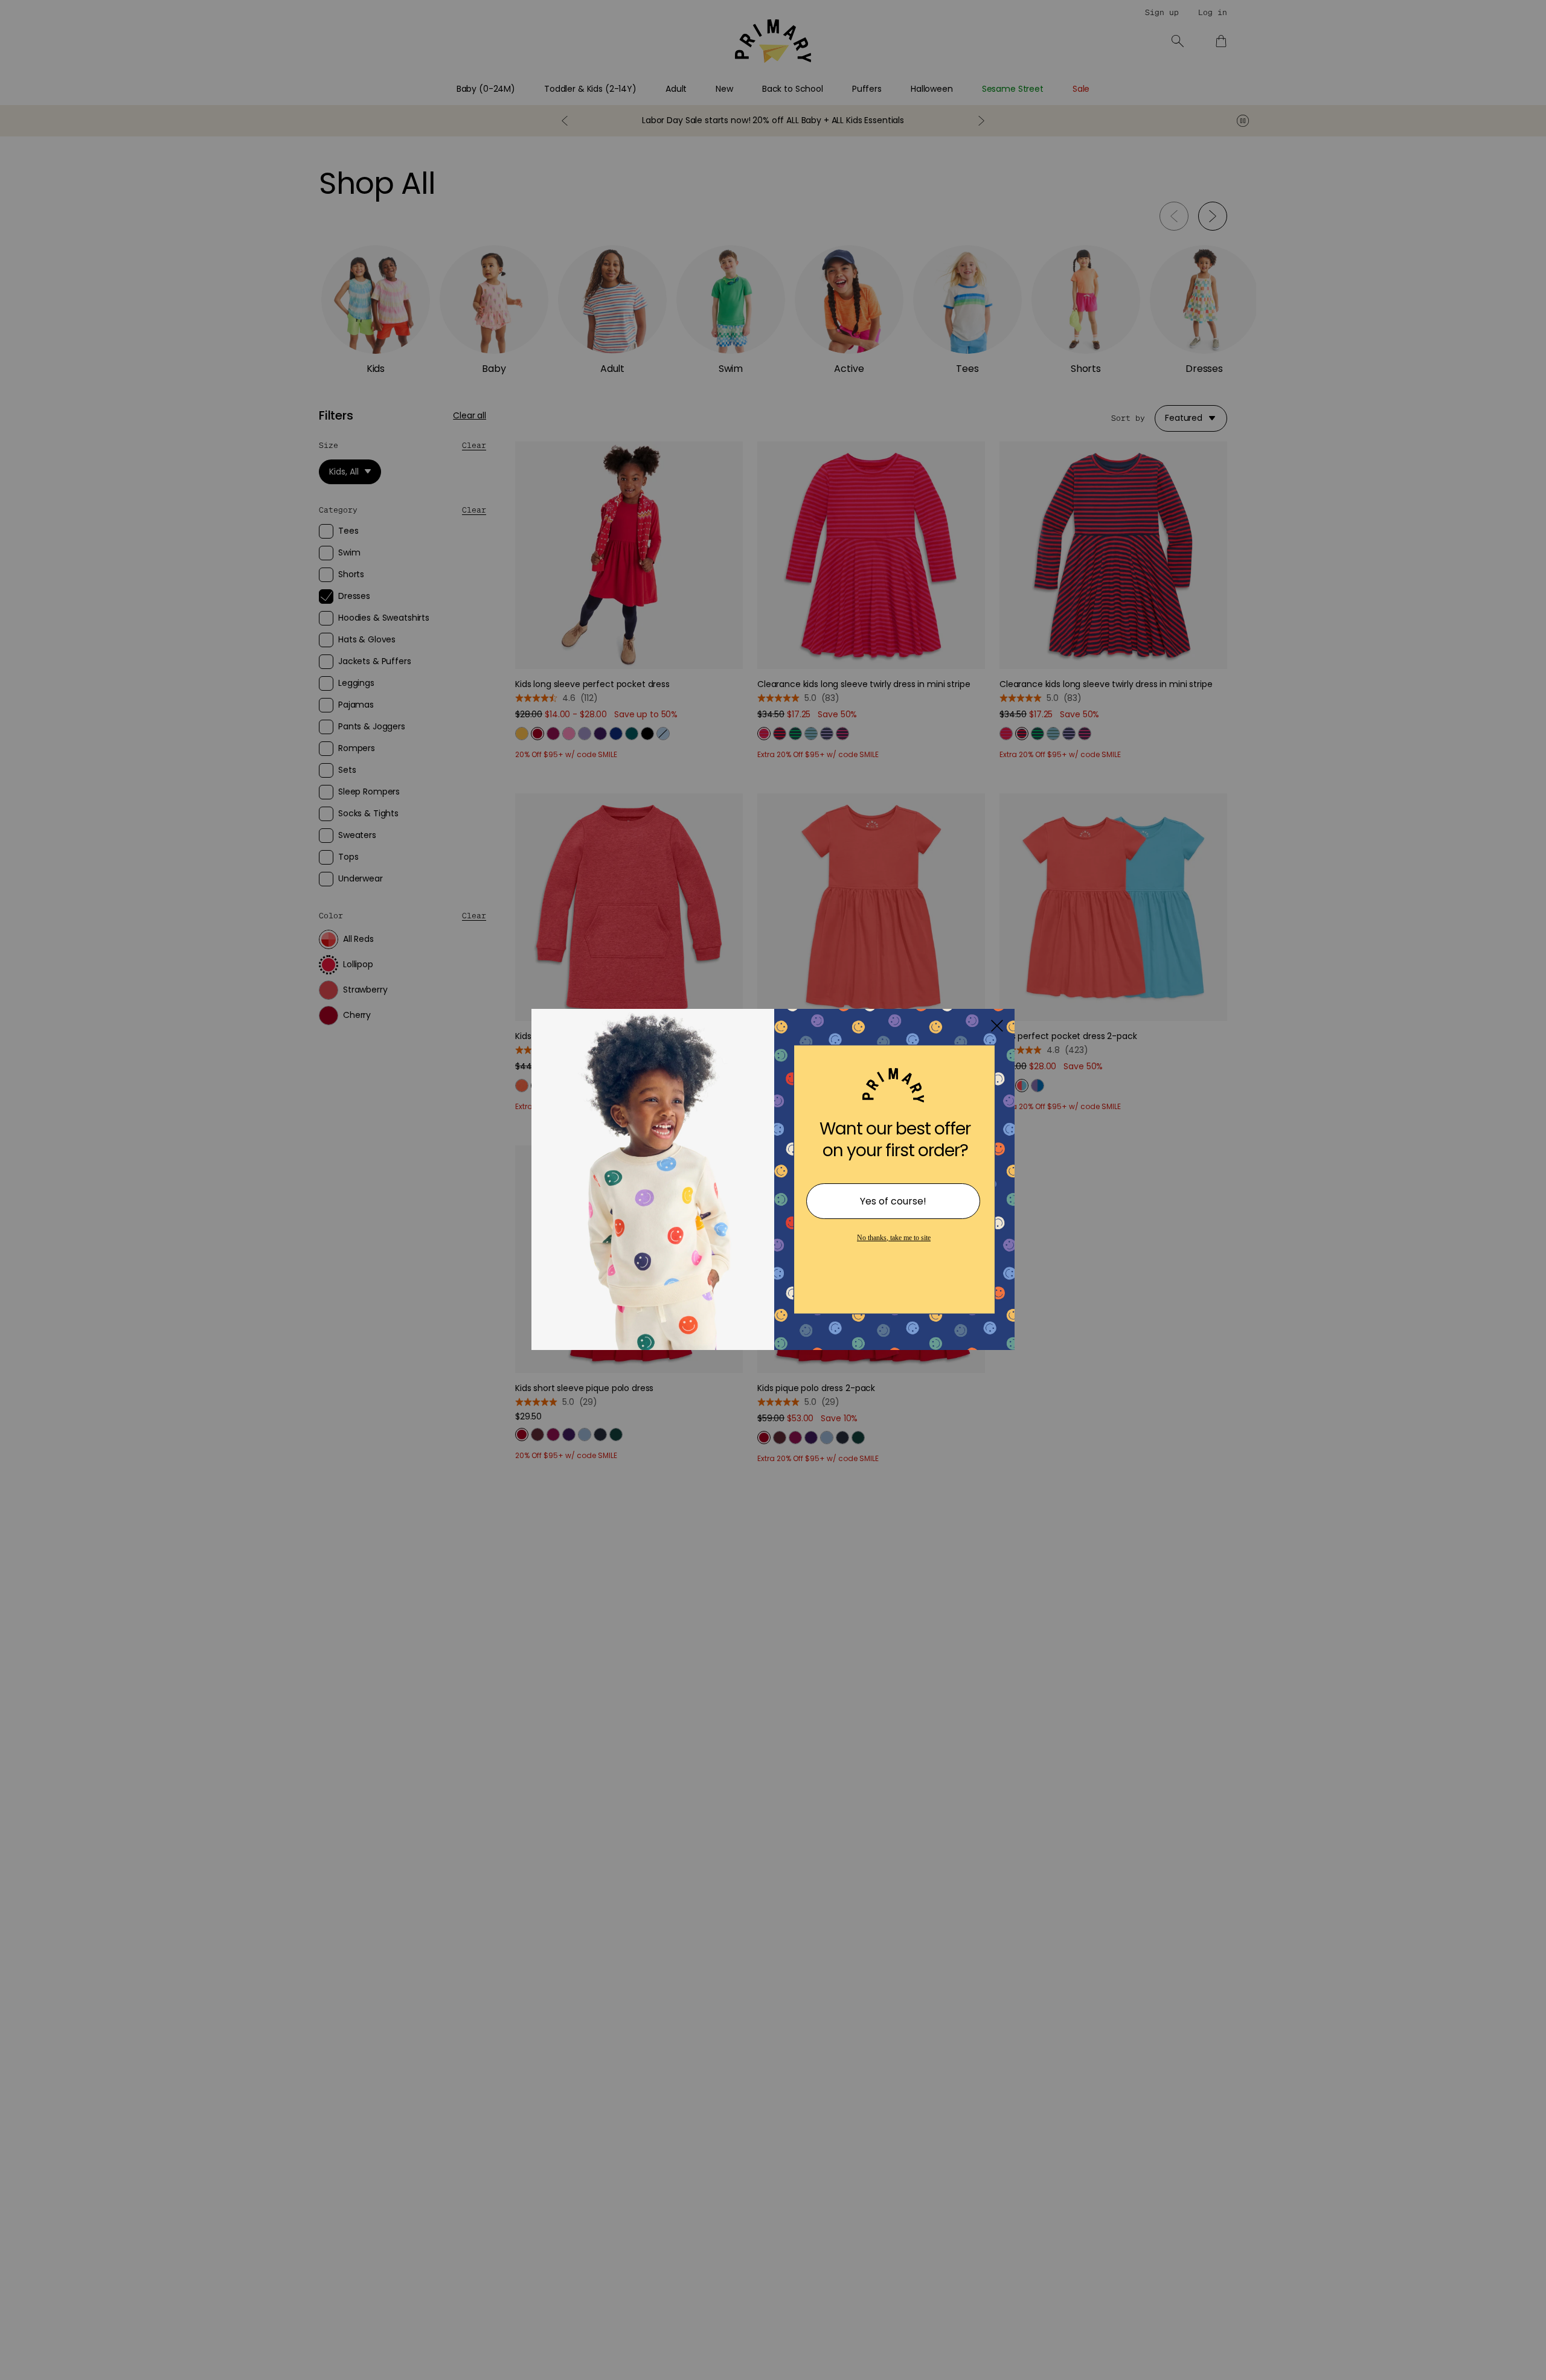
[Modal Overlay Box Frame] (773, 1190)
